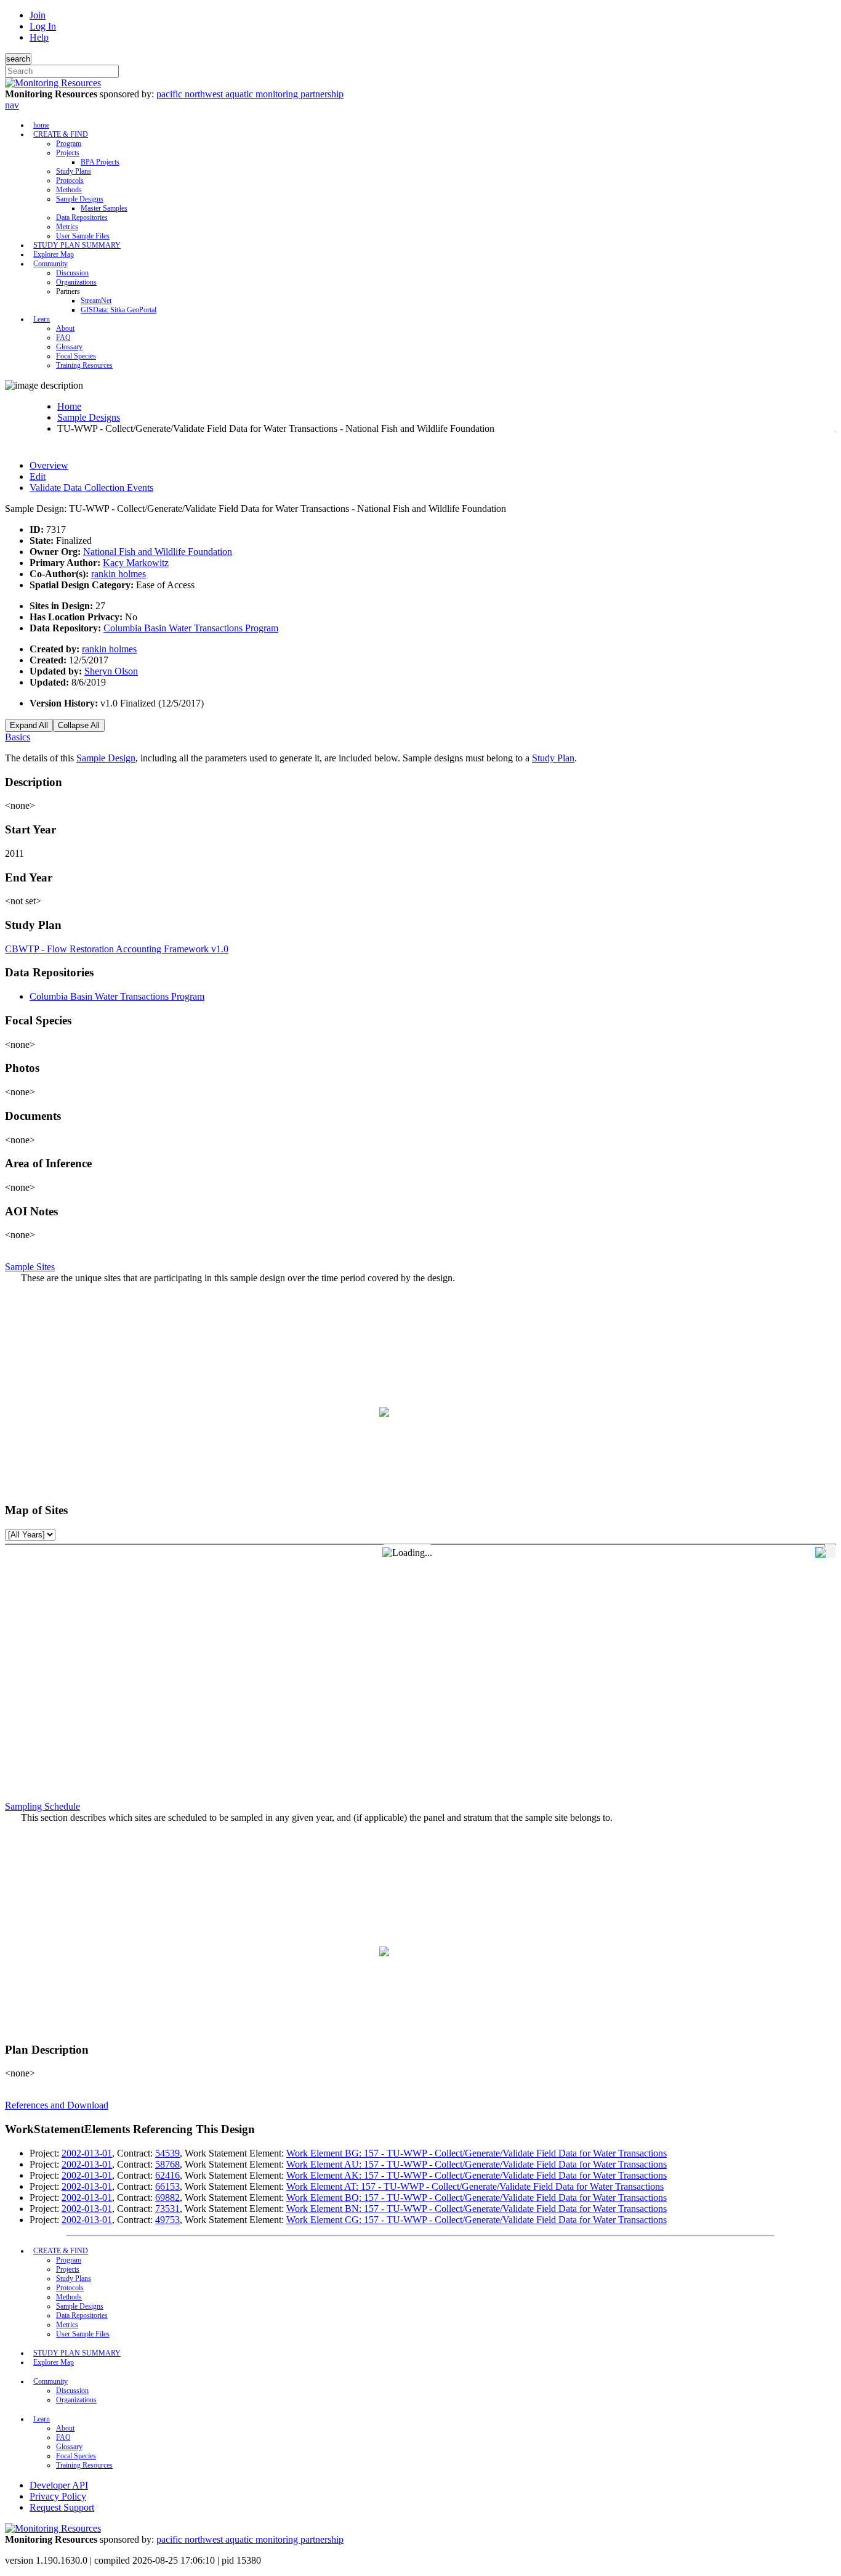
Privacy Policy (58, 2496)
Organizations (76, 282)
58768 (167, 2164)
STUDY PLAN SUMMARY (77, 245)
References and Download (57, 2105)
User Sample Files (83, 236)
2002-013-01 (87, 2153)
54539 (167, 2153)
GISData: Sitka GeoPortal (119, 310)
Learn (42, 319)
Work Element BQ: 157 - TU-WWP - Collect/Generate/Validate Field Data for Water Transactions (477, 2197)
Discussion (72, 273)
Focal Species (76, 356)
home (41, 125)
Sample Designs (80, 199)
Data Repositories (82, 217)
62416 (167, 2175)
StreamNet (96, 301)
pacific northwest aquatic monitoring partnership (250, 94)
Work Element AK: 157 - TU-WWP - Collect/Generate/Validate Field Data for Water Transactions (477, 2175)
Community (50, 264)
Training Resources (84, 365)
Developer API (59, 2485)
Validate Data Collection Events (91, 488)
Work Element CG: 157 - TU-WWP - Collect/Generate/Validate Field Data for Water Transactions (477, 2220)
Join (38, 15)
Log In (43, 26)
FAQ (63, 338)
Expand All (29, 725)
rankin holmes (119, 574)
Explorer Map (54, 254)
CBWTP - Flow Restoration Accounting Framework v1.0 (117, 949)
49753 (167, 2220)
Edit (38, 476)
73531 (167, 2209)
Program (69, 144)
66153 (167, 2186)
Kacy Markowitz (136, 563)
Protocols (70, 180)
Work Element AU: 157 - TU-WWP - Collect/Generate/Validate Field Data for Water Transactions (477, 2164)
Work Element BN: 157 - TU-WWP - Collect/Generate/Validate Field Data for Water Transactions (477, 2209)
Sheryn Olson (111, 671)
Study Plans (74, 171)
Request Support (62, 2507)
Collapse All (79, 725)
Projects (68, 153)
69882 (167, 2197)
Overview (49, 465)
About (65, 328)
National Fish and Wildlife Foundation (158, 552)
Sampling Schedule (42, 1806)
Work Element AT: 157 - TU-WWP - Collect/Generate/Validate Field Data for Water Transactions (475, 2186)
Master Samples (104, 208)
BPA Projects (100, 162)
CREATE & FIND (61, 134)
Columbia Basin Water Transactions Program (191, 628)
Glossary (69, 347)
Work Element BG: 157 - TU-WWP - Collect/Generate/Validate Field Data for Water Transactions (477, 2153)
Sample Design (106, 758)
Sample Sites (30, 1267)
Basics (18, 737)
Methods (69, 190)
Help (39, 37)
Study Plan (553, 758)
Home (69, 406)
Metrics (67, 227)
